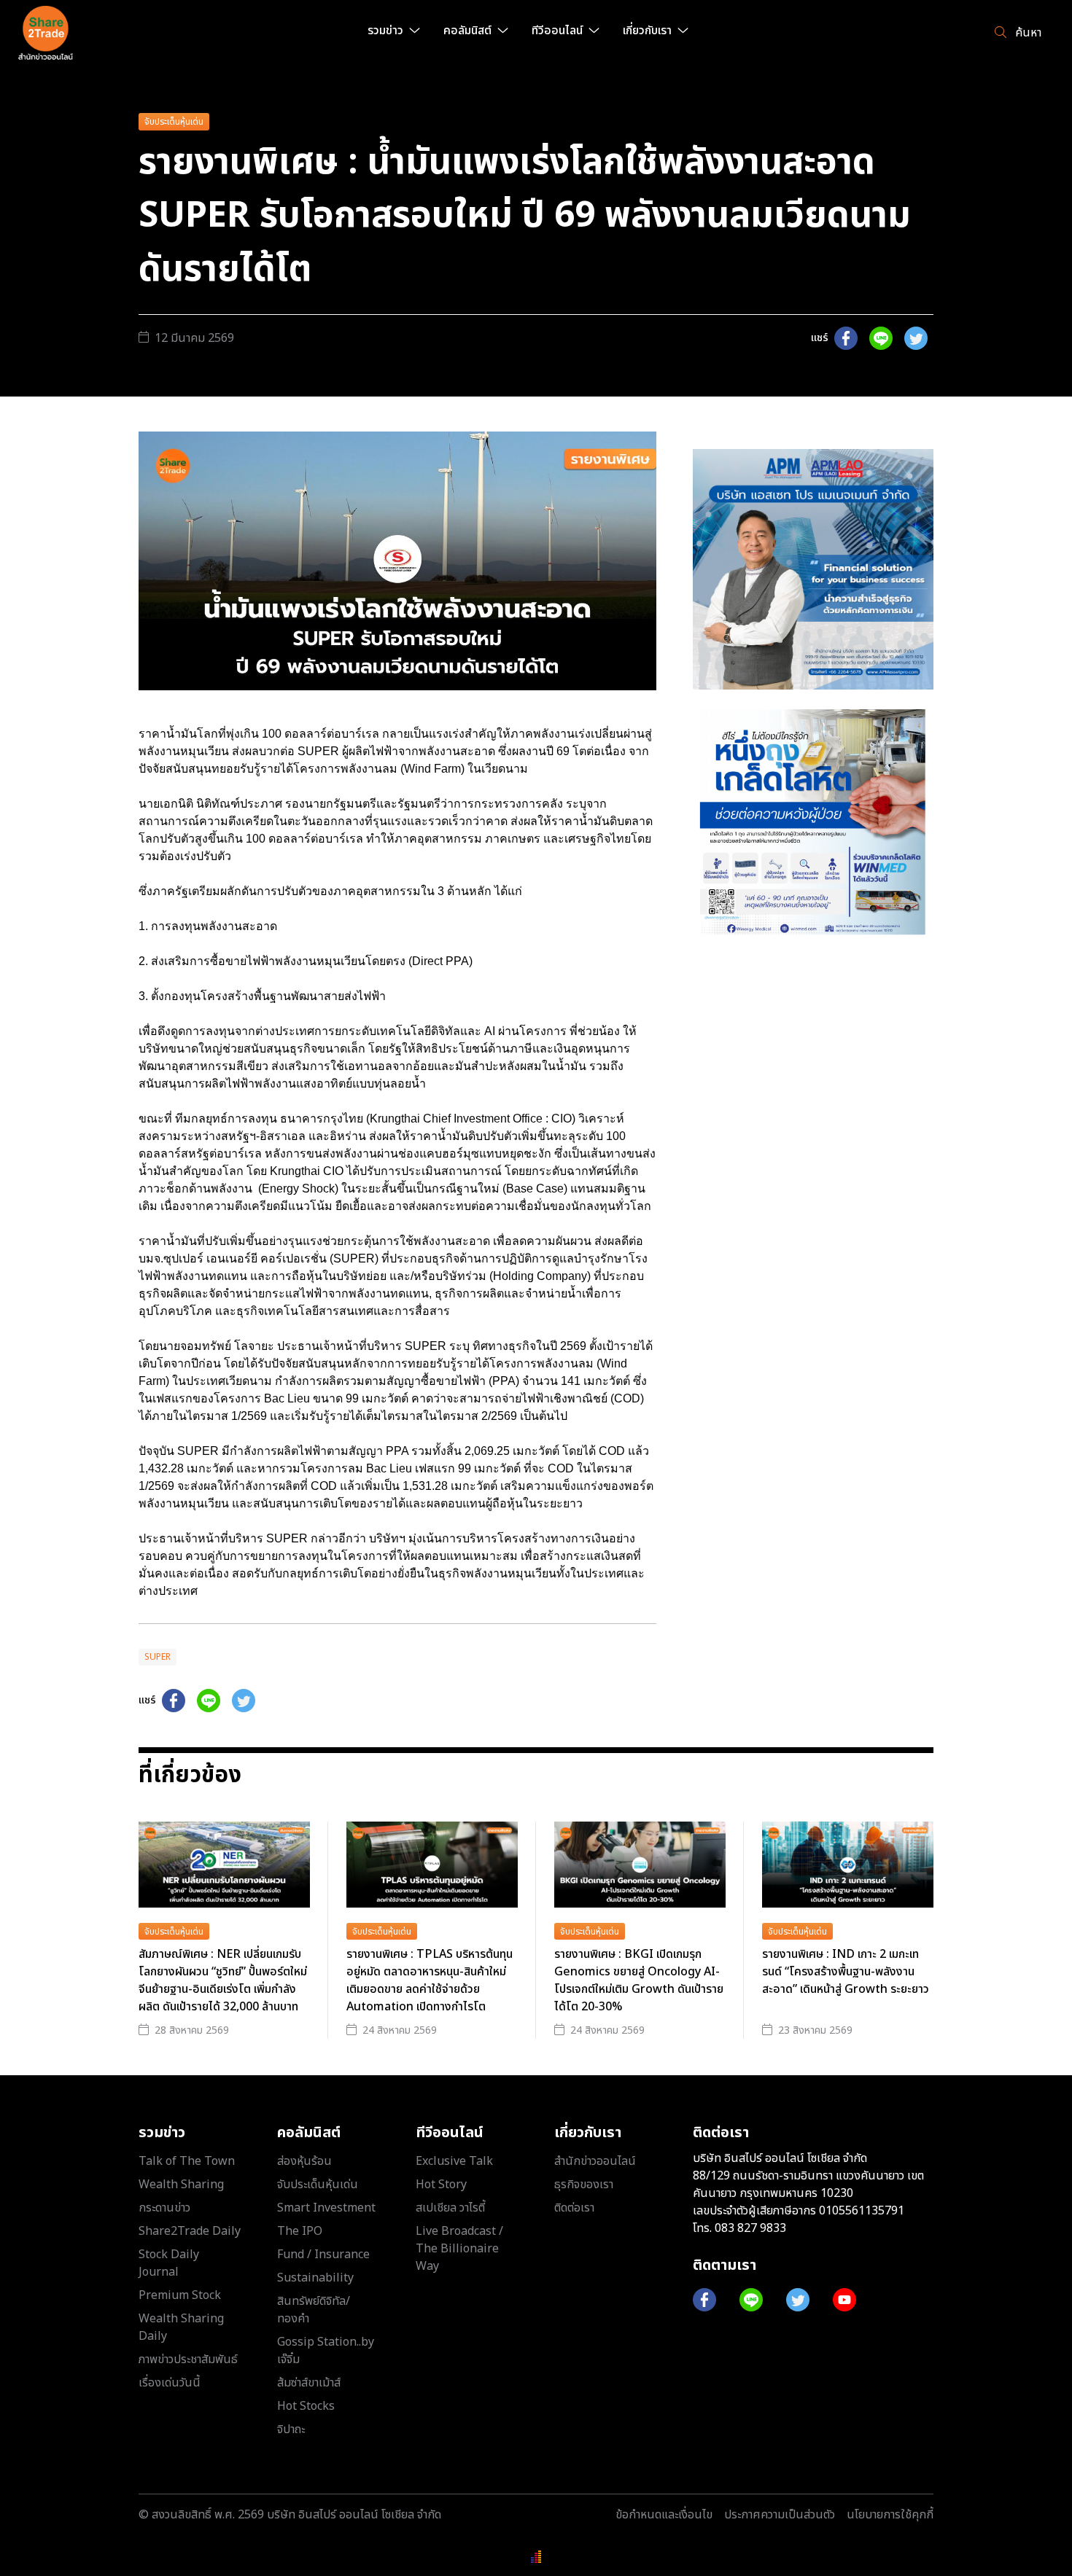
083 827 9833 (750, 2228)
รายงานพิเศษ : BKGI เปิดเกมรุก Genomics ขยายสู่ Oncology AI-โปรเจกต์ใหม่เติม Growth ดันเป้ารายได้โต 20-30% (639, 1980)
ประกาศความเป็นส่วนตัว (780, 2515)
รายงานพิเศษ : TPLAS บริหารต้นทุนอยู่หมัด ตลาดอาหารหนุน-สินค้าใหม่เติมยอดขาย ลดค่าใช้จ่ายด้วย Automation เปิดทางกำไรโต (430, 1980)
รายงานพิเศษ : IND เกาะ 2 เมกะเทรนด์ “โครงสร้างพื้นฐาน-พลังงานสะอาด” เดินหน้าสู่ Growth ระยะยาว (846, 1972)
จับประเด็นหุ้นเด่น (174, 122)
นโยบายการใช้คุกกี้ (890, 2515)
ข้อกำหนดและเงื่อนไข (664, 2515)
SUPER (158, 1657)
